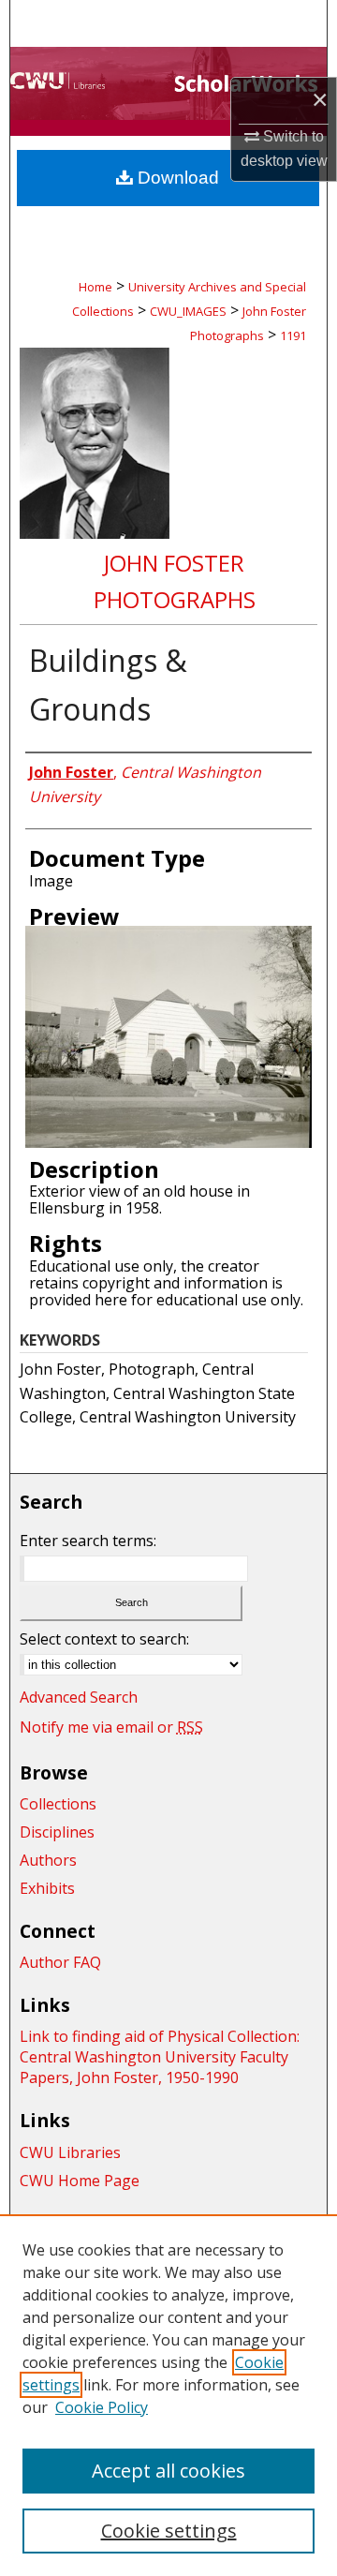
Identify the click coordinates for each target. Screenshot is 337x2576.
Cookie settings (169, 2531)
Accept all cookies (168, 2471)
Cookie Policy (102, 2407)
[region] (168, 2395)
